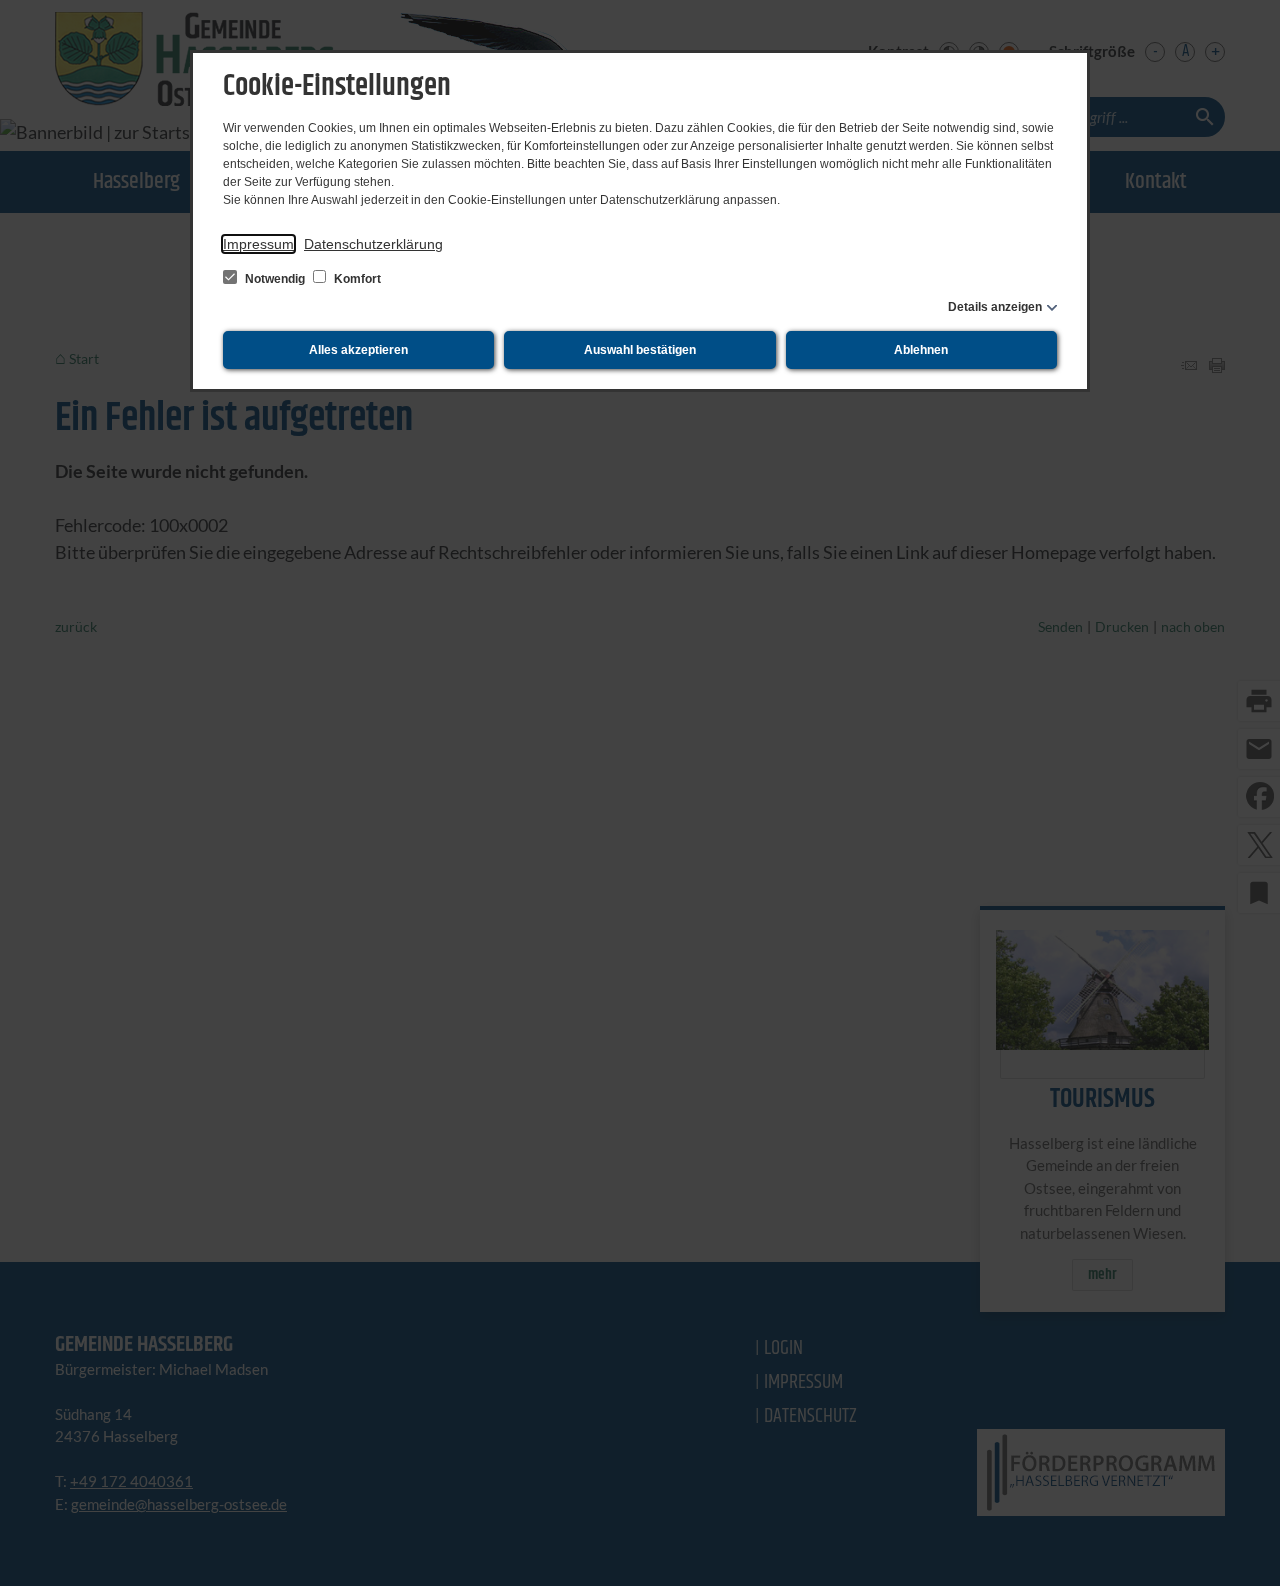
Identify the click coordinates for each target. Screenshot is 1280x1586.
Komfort (356, 279)
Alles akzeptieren (358, 350)
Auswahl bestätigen (640, 350)
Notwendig (275, 279)
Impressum (258, 244)
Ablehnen (921, 350)
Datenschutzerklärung (373, 244)
